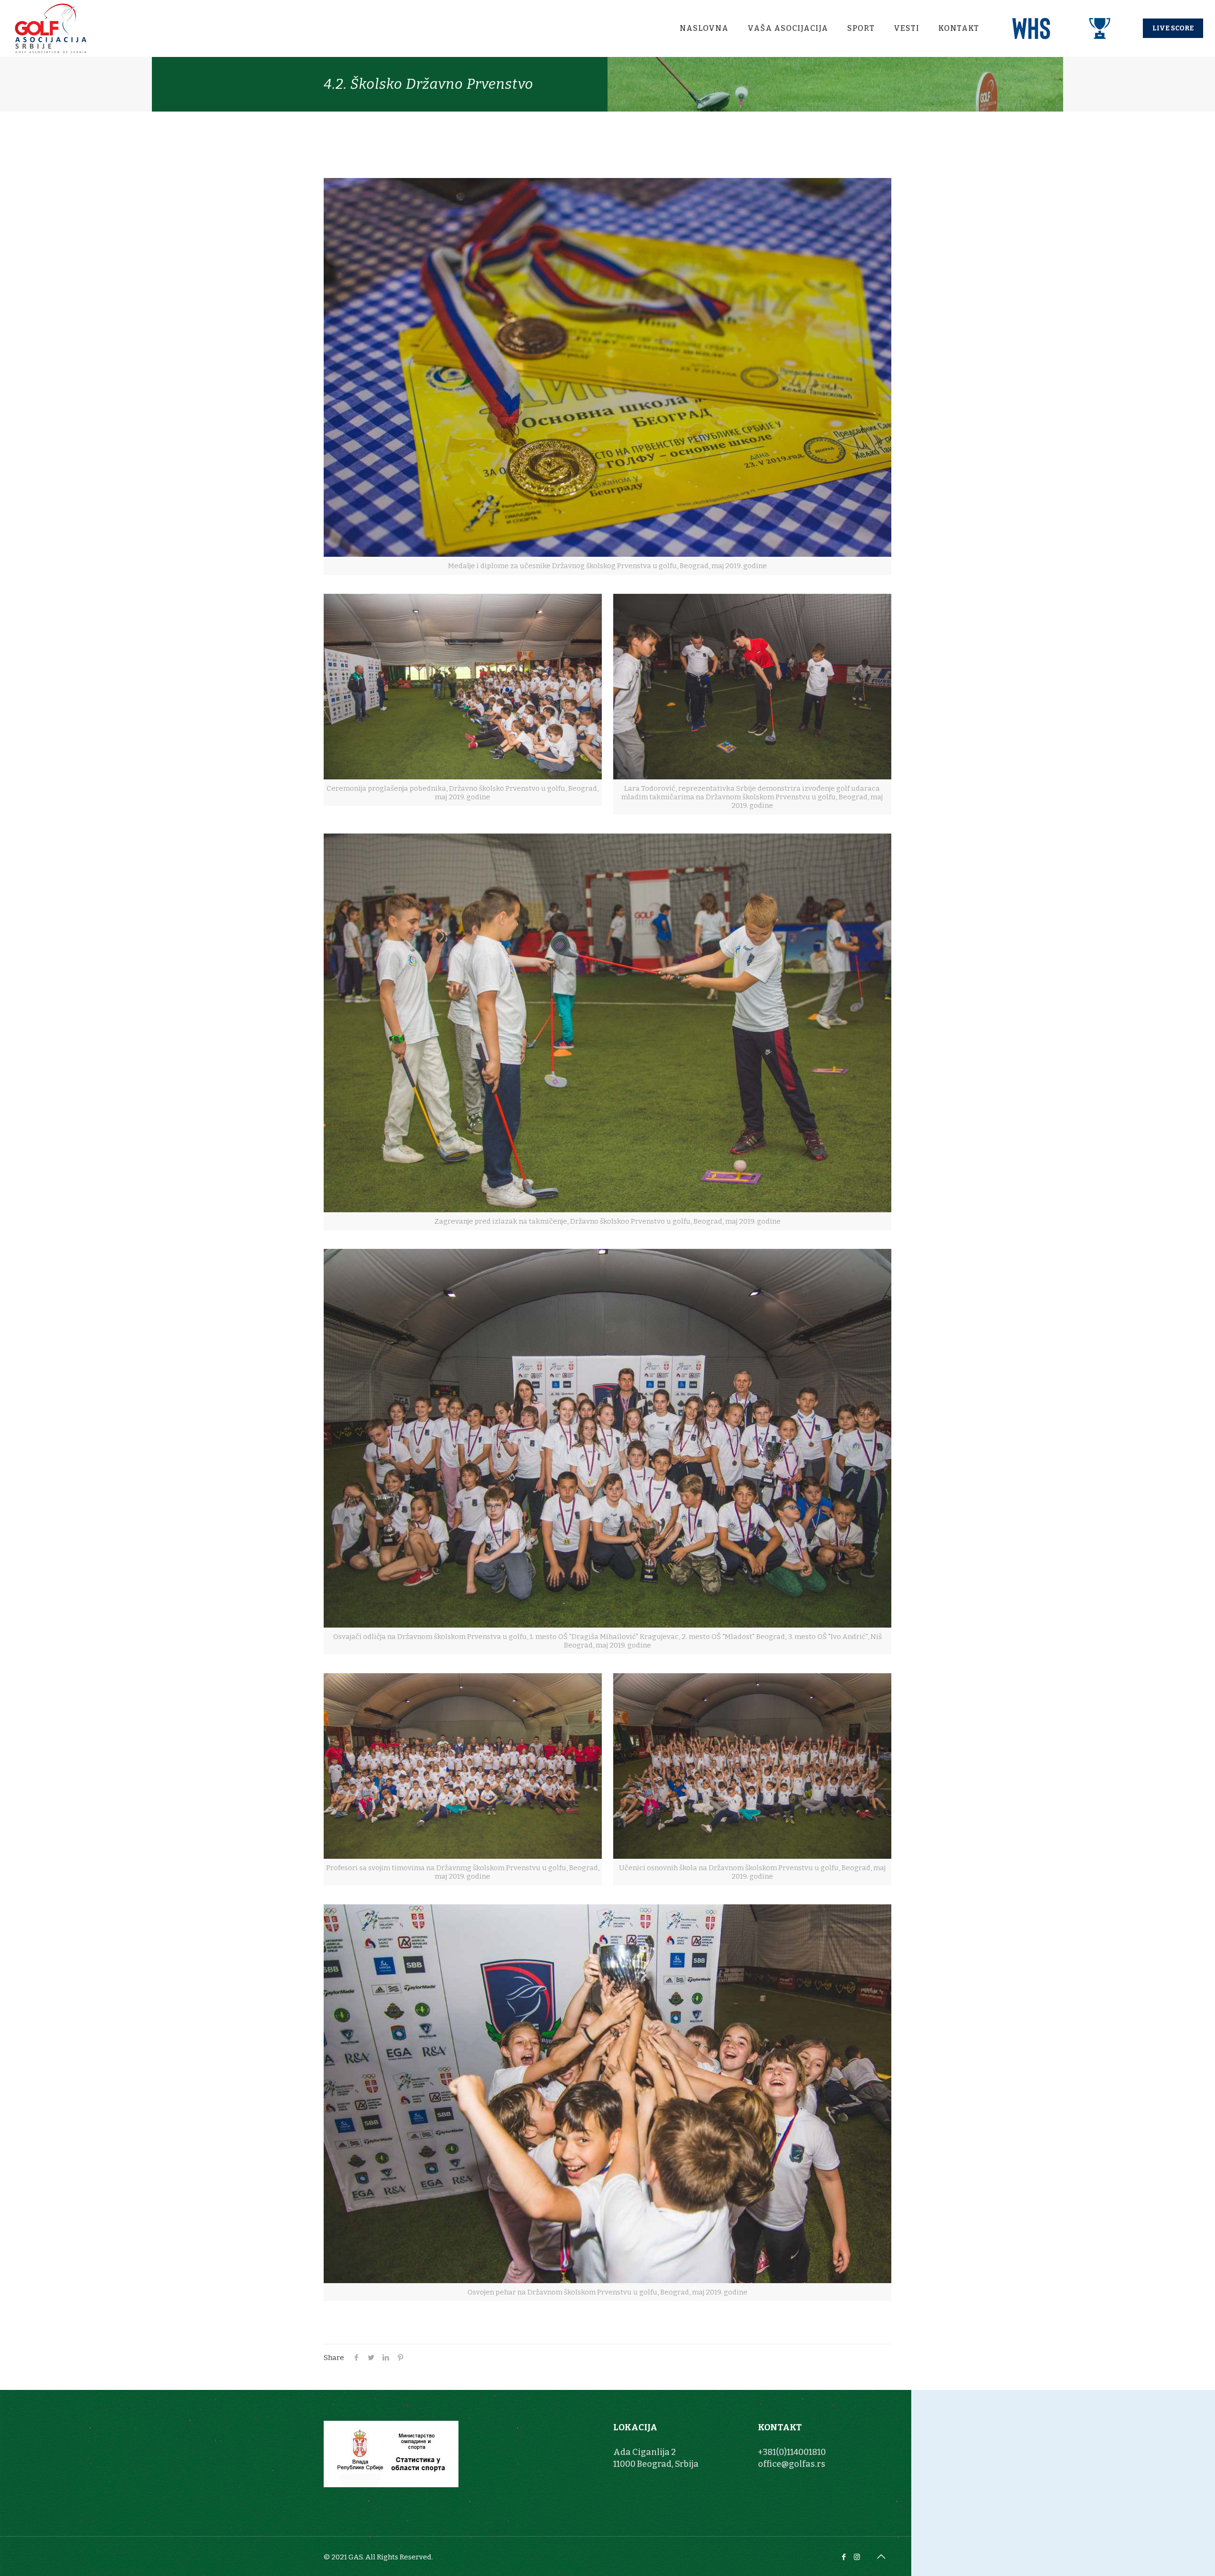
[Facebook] (844, 2557)
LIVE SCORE (1173, 28)
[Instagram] (857, 2557)
